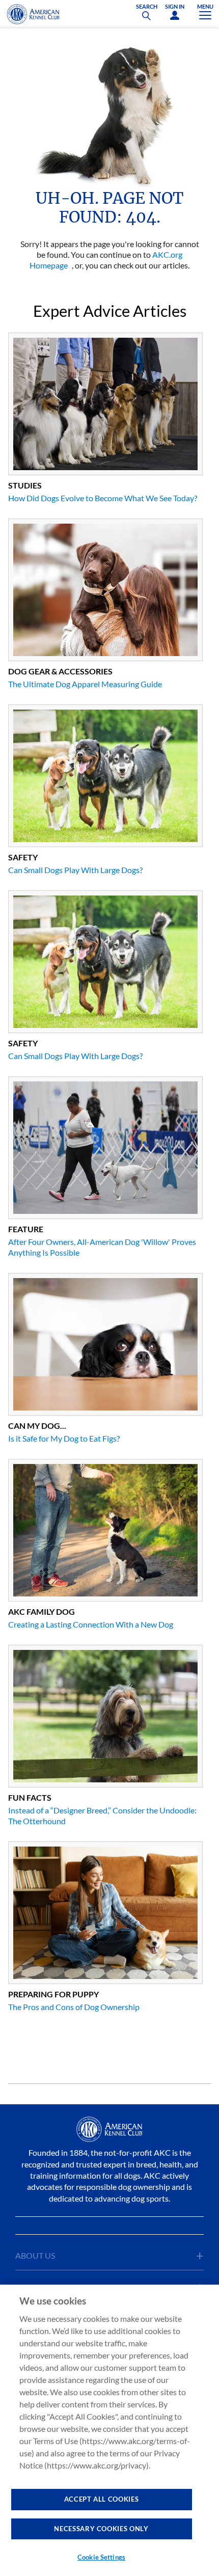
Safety (23, 857)
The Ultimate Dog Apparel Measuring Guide (85, 684)
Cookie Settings (101, 2557)
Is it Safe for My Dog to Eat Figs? (64, 1438)
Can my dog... (37, 1426)
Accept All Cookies (102, 2499)
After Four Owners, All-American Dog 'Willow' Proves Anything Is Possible (102, 1247)
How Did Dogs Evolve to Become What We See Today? (103, 498)
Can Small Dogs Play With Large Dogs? (75, 870)
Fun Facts (30, 1797)
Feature (26, 1229)
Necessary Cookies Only (101, 2529)
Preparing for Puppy (53, 1994)
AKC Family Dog (42, 1611)
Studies (25, 485)
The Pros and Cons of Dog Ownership (74, 2007)
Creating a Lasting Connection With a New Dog (91, 1624)
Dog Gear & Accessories (60, 671)
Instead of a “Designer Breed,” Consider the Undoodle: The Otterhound (102, 1815)
